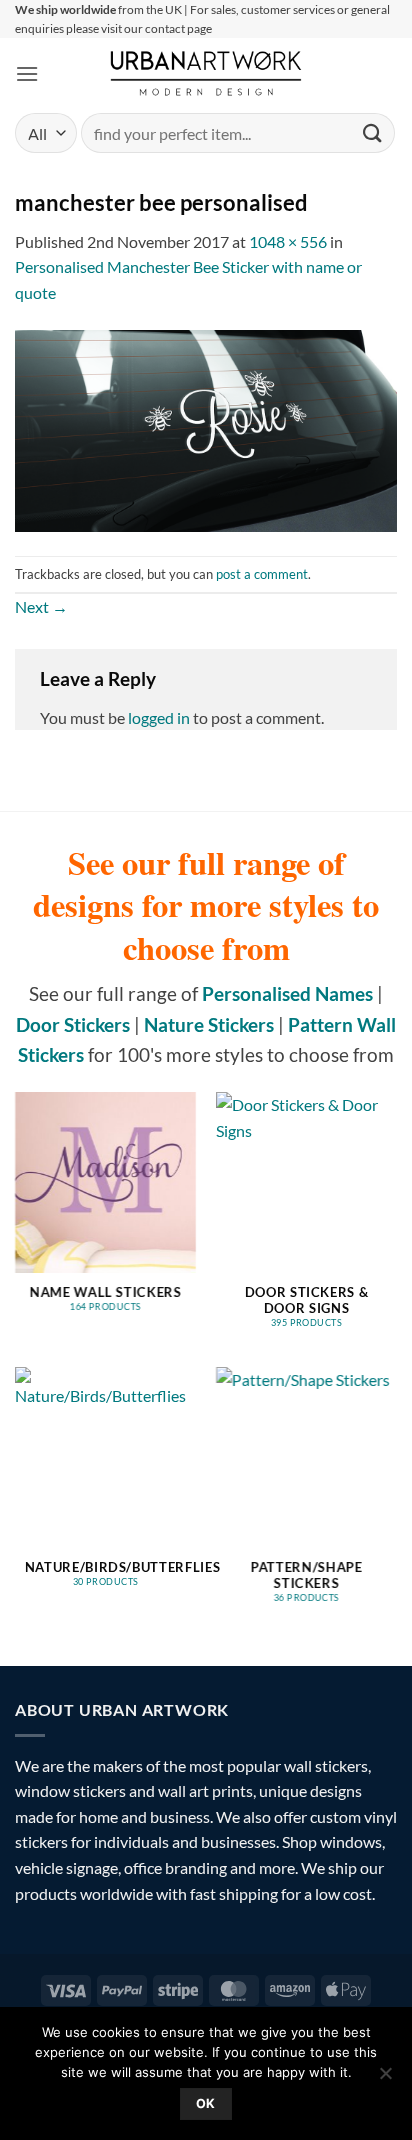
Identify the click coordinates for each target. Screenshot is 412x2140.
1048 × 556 (288, 241)
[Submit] (373, 133)
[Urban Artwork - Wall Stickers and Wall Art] (206, 73)
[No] (385, 2079)
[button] (27, 73)
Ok (206, 2103)
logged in (159, 717)
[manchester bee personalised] (206, 428)
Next (41, 606)
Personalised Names (287, 993)
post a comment (262, 574)
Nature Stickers (209, 1024)
